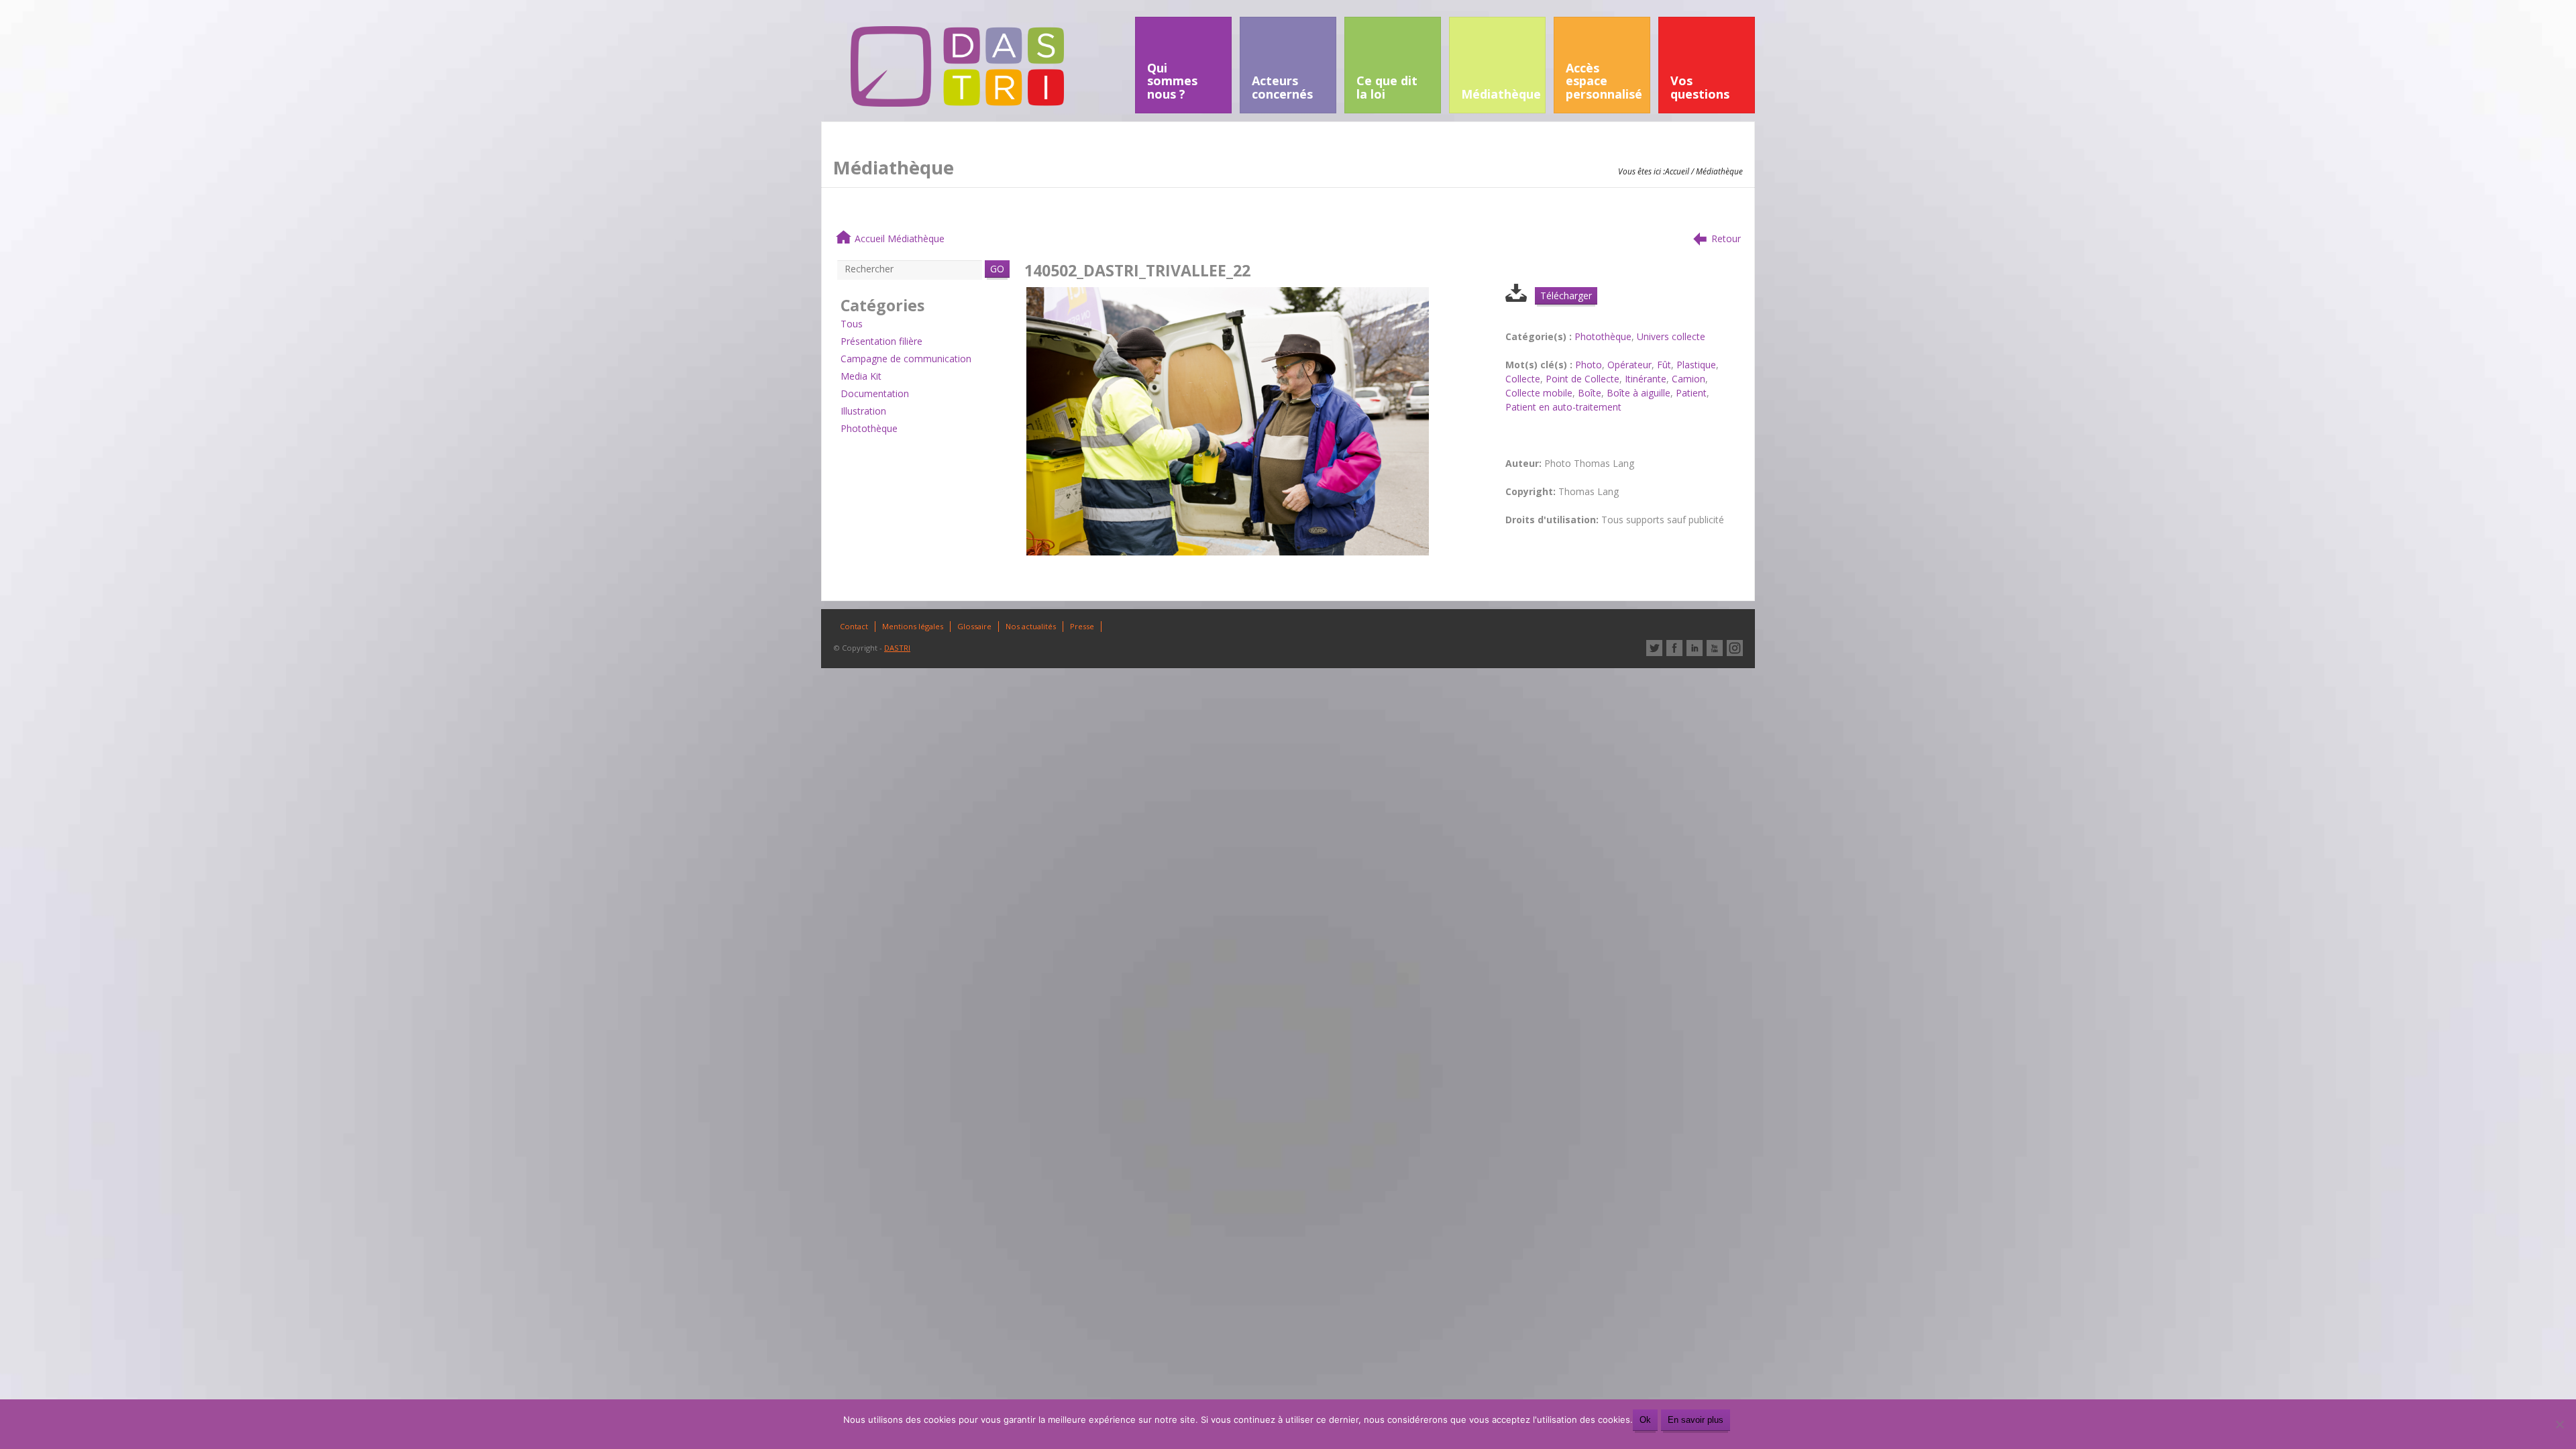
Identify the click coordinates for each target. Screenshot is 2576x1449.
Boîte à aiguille (1639, 393)
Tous (852, 324)
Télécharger (1566, 296)
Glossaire (974, 626)
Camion (1688, 379)
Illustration (863, 411)
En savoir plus (1696, 1420)
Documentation (875, 393)
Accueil (1677, 171)
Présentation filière (881, 341)
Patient (1691, 393)
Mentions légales (913, 626)
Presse (1082, 626)
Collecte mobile (1539, 393)
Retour (1726, 238)
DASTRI (897, 648)
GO (997, 269)
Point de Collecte (1582, 379)
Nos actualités (1031, 626)
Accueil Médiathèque (900, 238)
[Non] (2559, 1424)
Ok (1645, 1420)
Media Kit (861, 376)
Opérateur (1629, 365)
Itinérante (1646, 379)
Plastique (1696, 365)
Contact (854, 626)
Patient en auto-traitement (1563, 407)
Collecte (1523, 379)
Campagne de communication (906, 359)
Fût (1664, 365)
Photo (1589, 365)
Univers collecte (1671, 336)
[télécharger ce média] (1516, 298)
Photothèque (869, 428)
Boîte (1590, 393)
